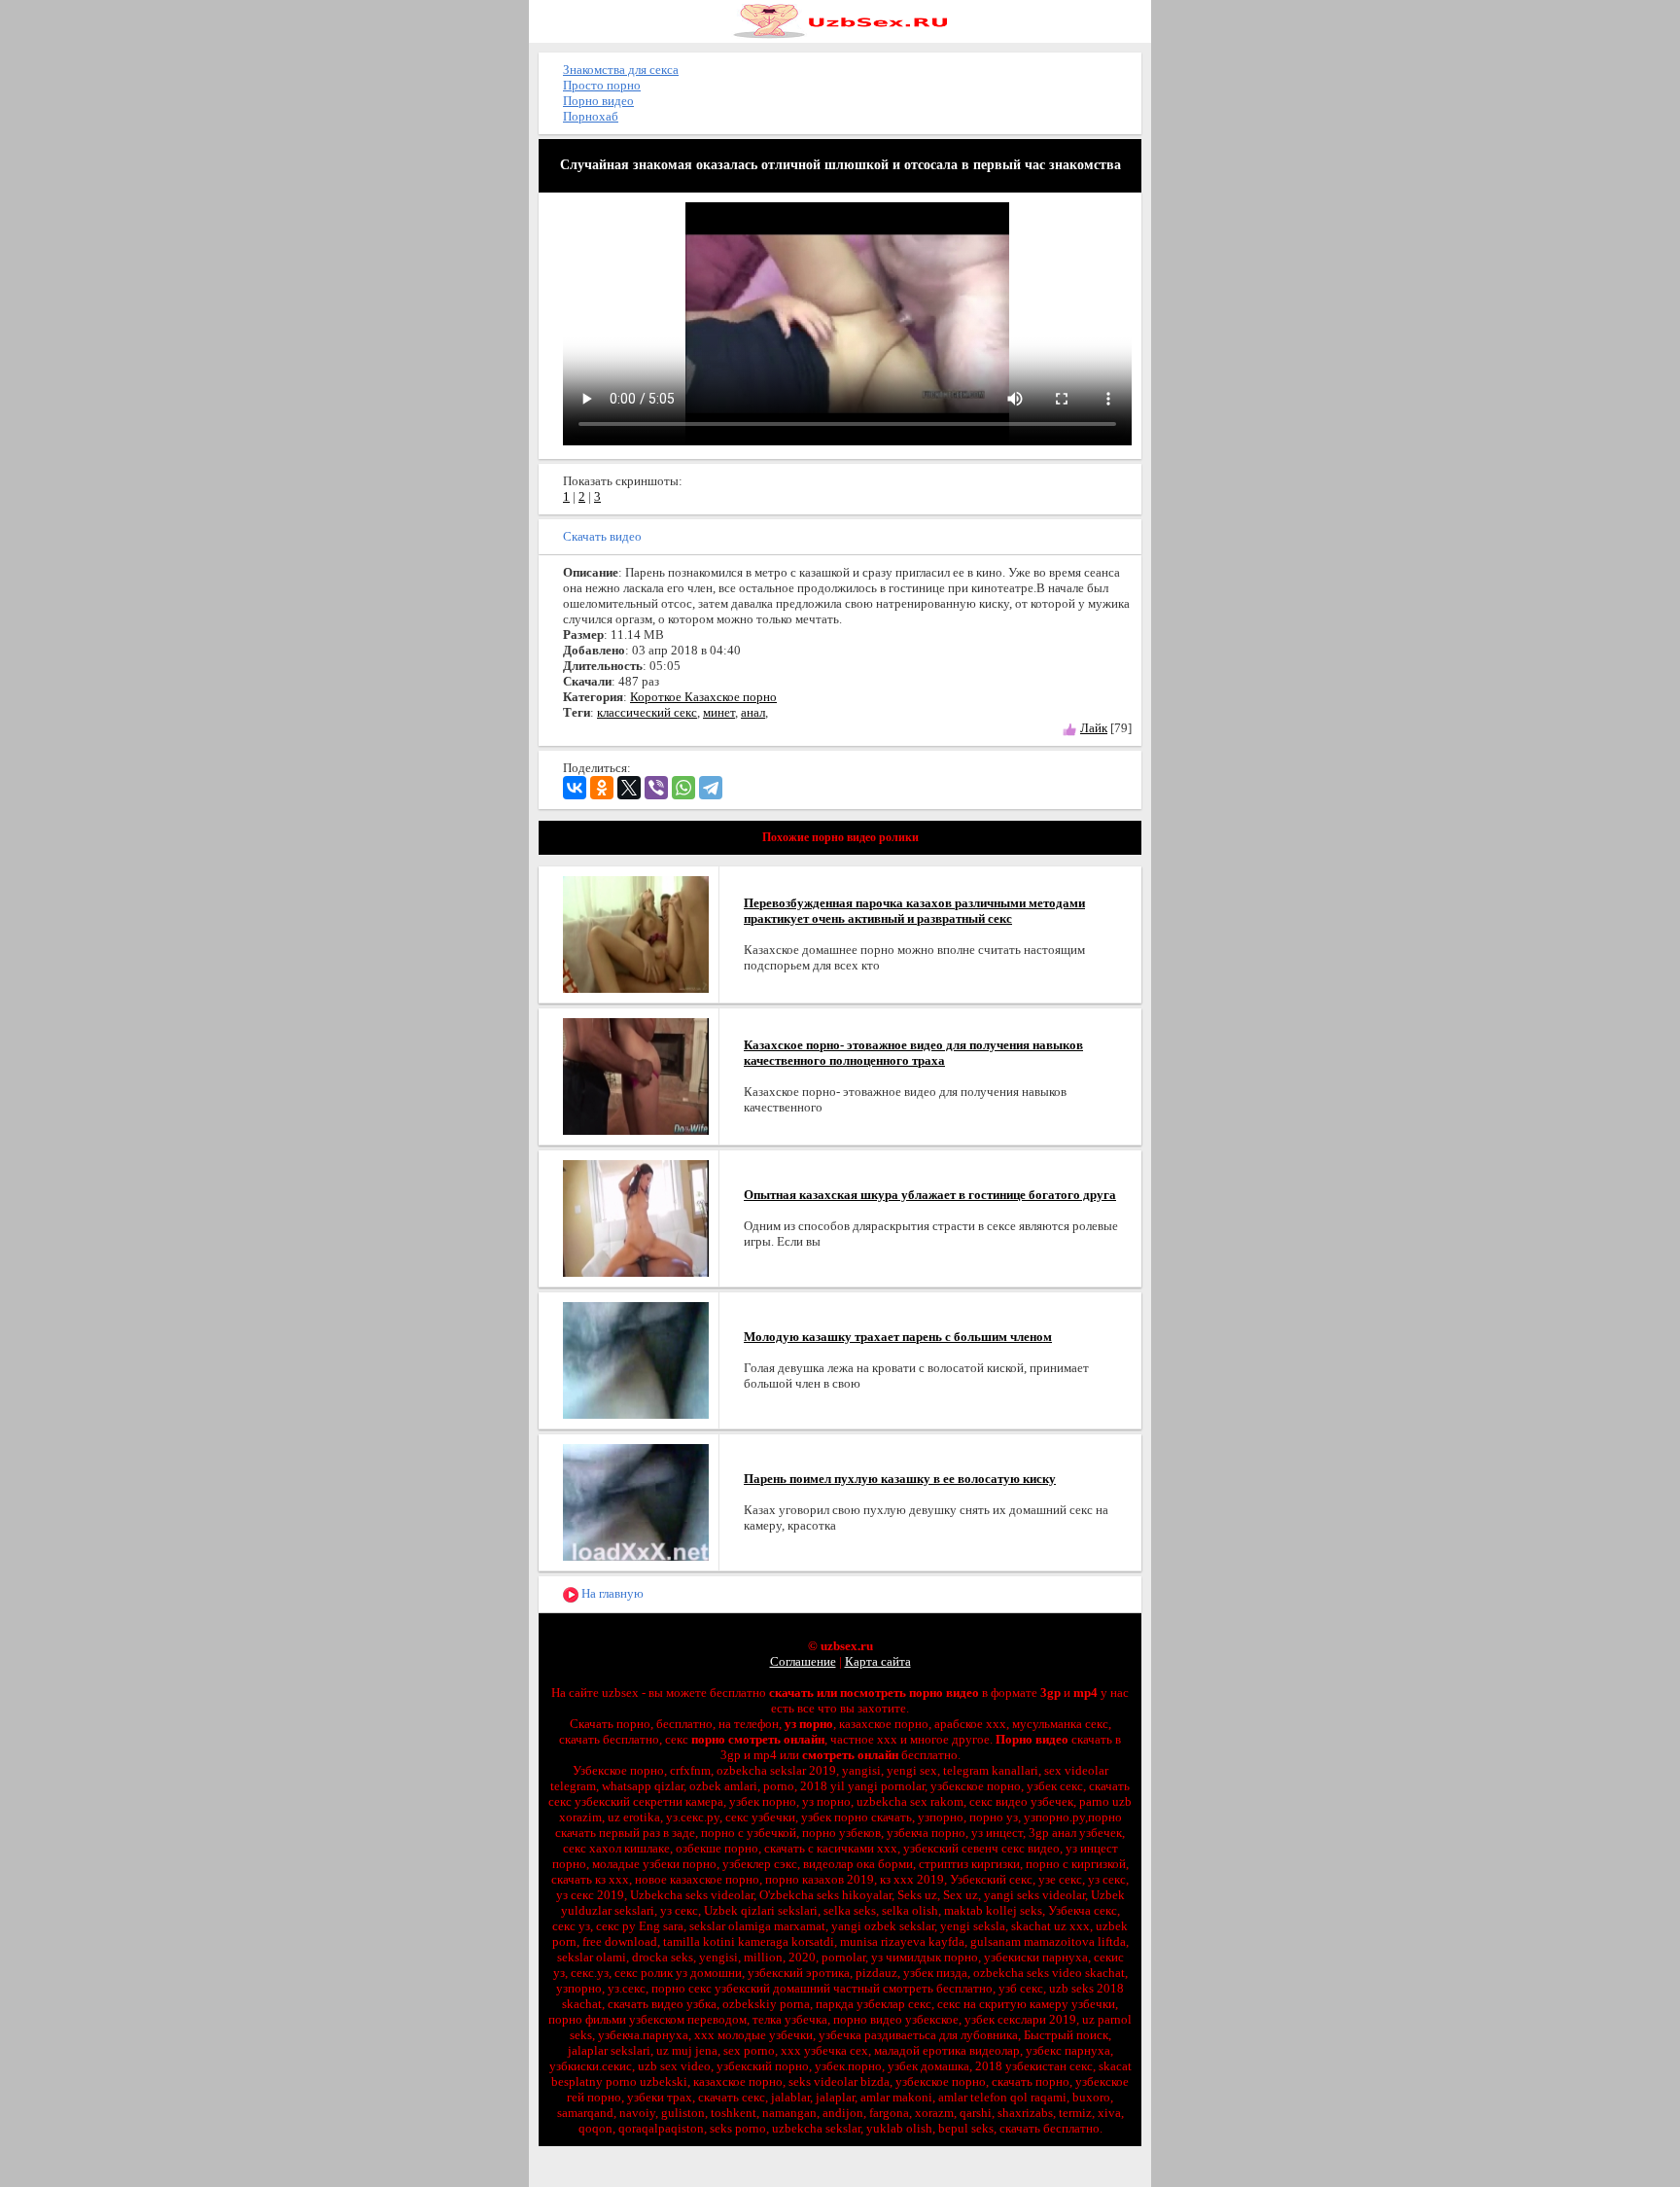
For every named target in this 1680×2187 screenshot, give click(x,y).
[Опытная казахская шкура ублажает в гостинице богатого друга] (636, 1217)
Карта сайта (878, 1661)
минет (719, 712)
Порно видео (598, 101)
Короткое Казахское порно (703, 697)
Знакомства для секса (621, 70)
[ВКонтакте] (575, 788)
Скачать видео (602, 536)
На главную (611, 1593)
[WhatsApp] (683, 788)
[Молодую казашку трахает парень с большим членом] (636, 1359)
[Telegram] (711, 788)
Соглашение (803, 1661)
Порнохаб (591, 116)
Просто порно (602, 85)
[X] (629, 788)
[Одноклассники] (602, 788)
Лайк (1094, 728)
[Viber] (656, 788)
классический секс (647, 712)
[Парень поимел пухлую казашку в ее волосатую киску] (636, 1501)
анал (753, 712)
